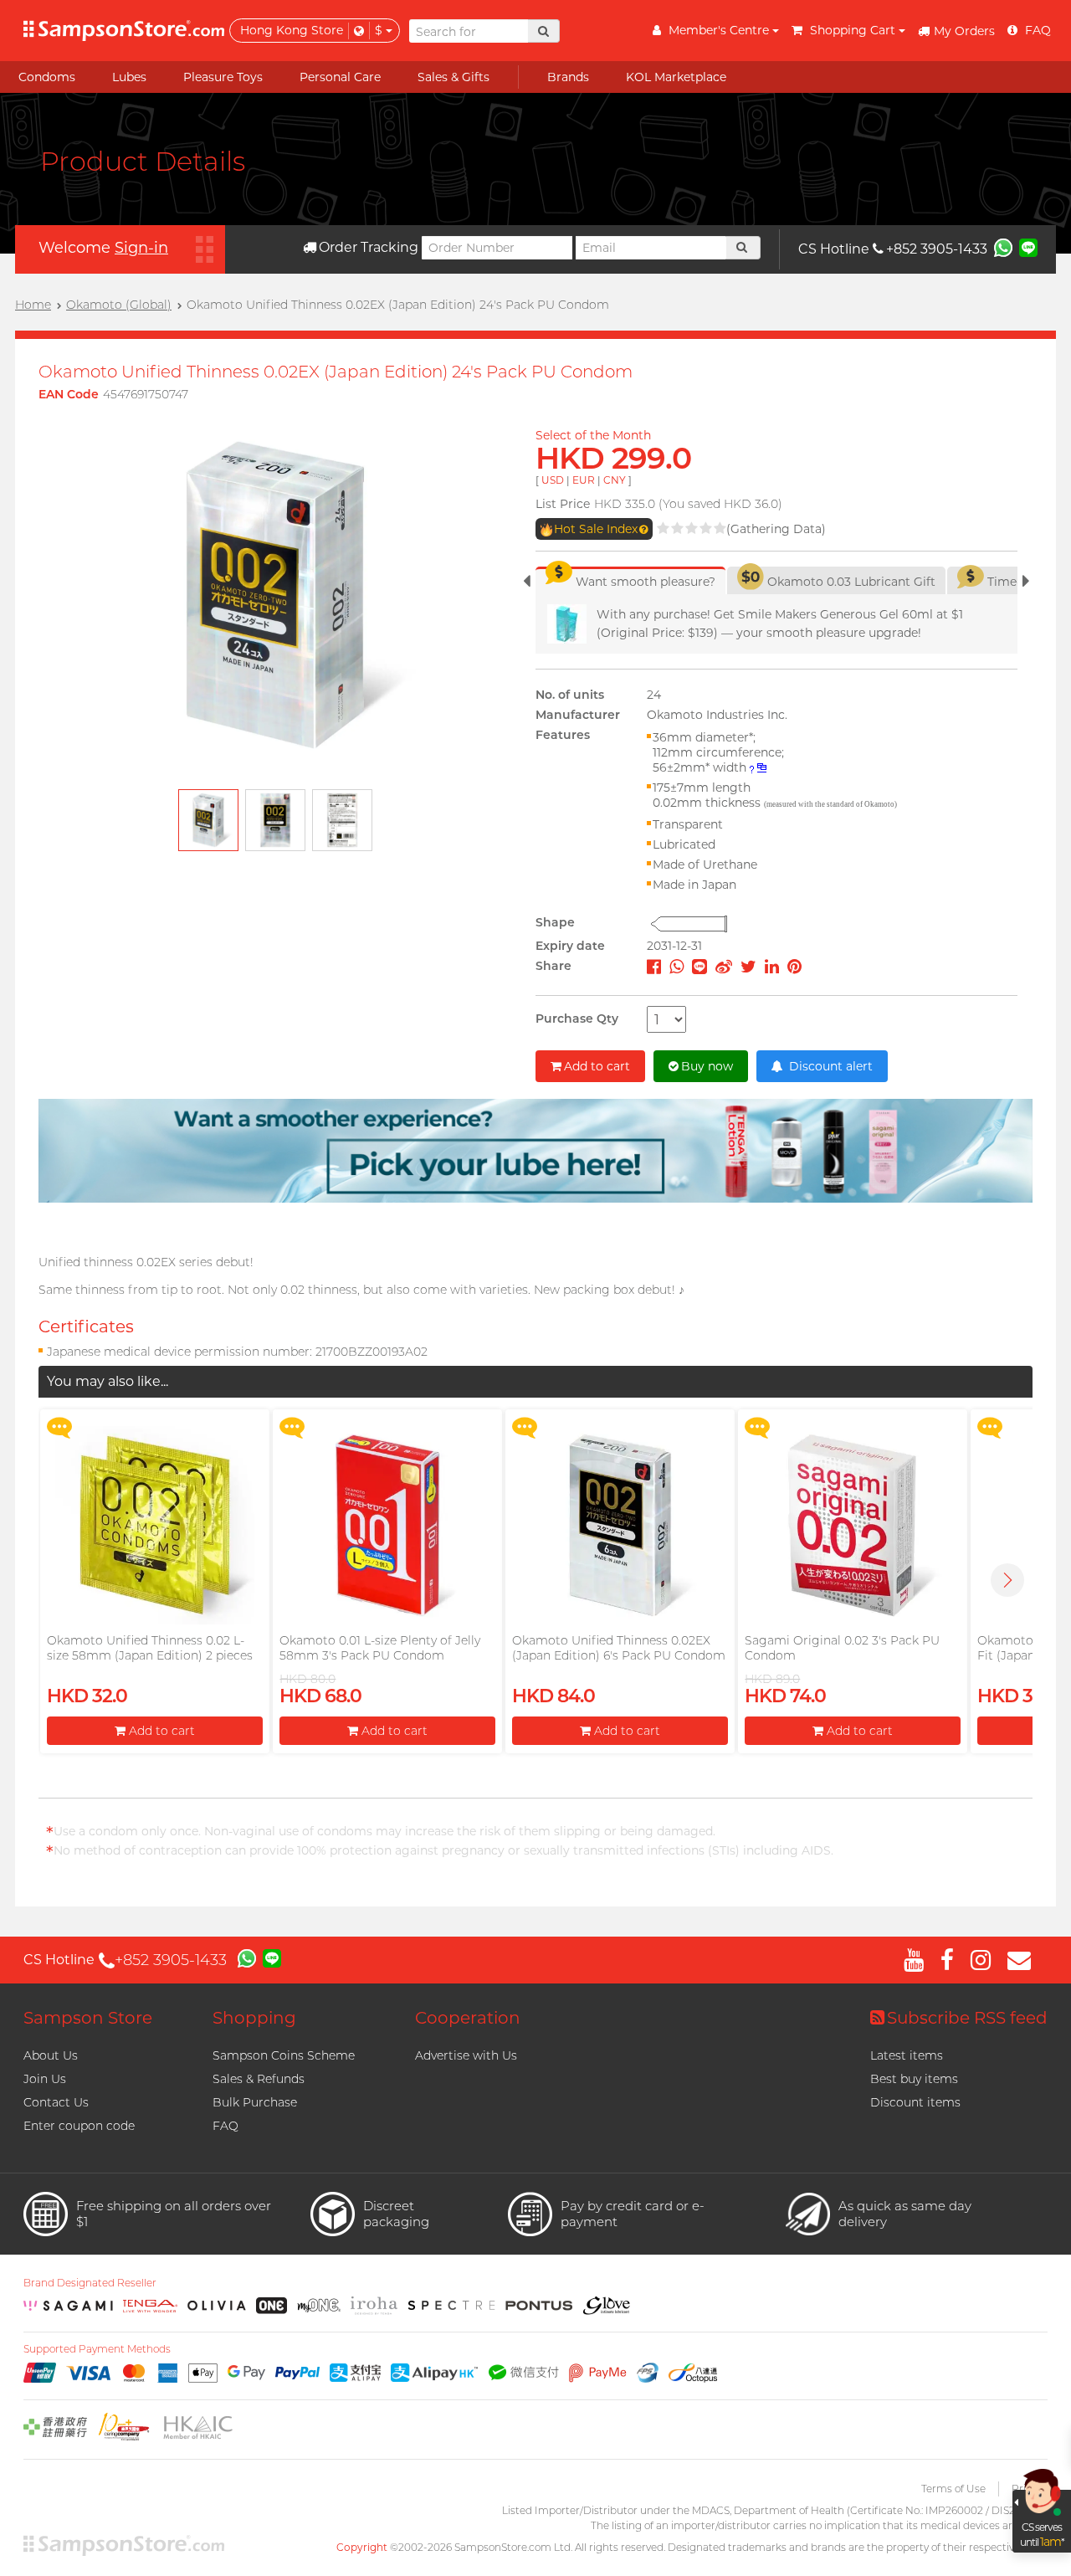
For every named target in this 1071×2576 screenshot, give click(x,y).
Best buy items (914, 2079)
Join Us (45, 2079)
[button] (1007, 1580)
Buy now (707, 1066)
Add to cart (597, 1066)
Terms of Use (953, 2489)
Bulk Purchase (255, 2102)
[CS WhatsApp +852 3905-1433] (1003, 247)
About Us (51, 2055)
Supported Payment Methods (97, 2349)
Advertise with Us (466, 2055)
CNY (615, 480)
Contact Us (56, 2102)
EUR (584, 480)
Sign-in (141, 248)
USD (553, 480)
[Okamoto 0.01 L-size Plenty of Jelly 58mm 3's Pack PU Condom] (387, 1525)
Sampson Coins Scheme (284, 2055)
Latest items (907, 2055)
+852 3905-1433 (937, 249)
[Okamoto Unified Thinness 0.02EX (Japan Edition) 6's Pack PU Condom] (620, 1525)
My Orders (964, 31)
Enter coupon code (79, 2126)
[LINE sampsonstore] (1028, 247)
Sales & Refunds (259, 2079)
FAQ (225, 2126)
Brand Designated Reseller (90, 2283)
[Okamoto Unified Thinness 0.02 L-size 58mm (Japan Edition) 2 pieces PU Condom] (154, 1525)
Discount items (915, 2102)
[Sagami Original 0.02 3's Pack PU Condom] (852, 1525)
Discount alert (829, 1066)
